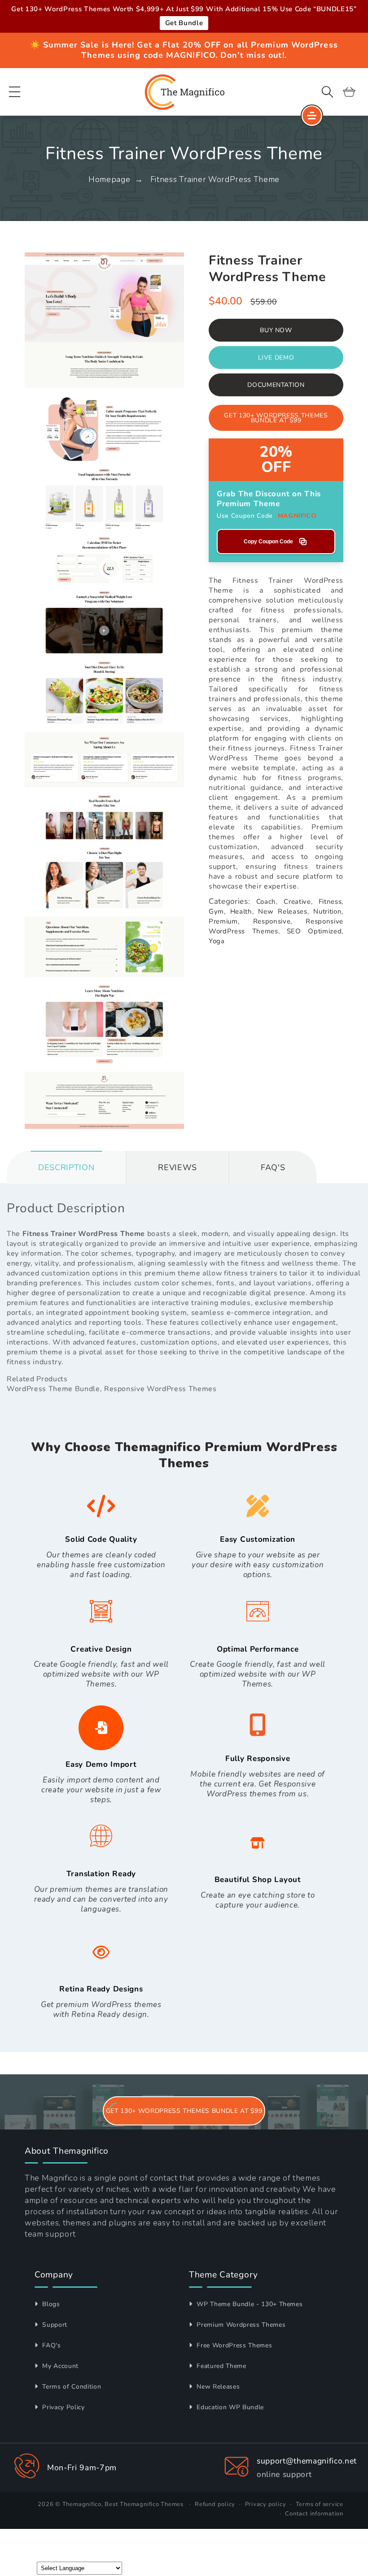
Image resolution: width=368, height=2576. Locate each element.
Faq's (273, 1167)
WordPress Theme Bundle (53, 1389)
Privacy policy (266, 2504)
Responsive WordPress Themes (160, 1389)
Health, (242, 911)
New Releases (217, 2387)
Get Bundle (184, 23)
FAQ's (51, 2345)
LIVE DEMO (276, 358)
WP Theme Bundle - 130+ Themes (249, 2304)
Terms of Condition (71, 2387)
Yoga (217, 941)
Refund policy (215, 2504)
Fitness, (331, 902)
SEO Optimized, (315, 931)
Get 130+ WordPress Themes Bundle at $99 (276, 418)
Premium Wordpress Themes (240, 2325)
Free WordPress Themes (233, 2345)
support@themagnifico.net (307, 2461)
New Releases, (283, 911)
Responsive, (273, 921)
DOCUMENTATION (276, 385)
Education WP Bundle (229, 2407)
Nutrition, (328, 911)
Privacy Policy (63, 2407)
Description (66, 1167)
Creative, (298, 902)
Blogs (50, 2304)
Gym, (217, 911)
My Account (59, 2366)
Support (54, 2325)
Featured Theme (221, 2366)
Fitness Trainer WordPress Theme (215, 179)
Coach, (267, 902)
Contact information (314, 2514)
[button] (15, 92)
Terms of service (320, 2504)
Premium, (224, 921)
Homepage (109, 179)
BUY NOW (276, 330)
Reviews (177, 1167)
